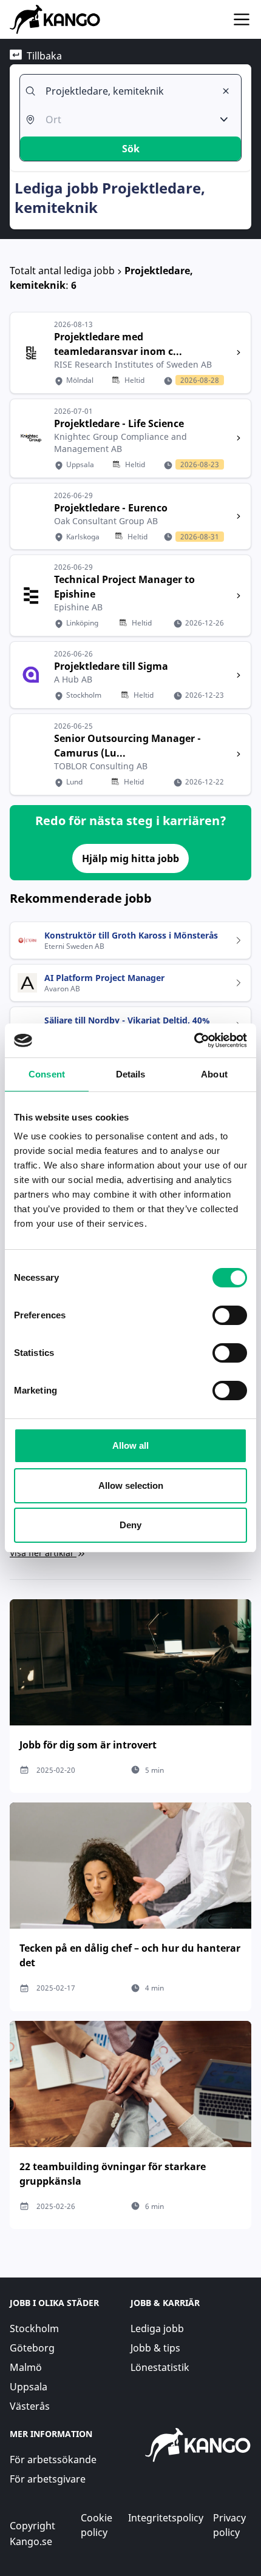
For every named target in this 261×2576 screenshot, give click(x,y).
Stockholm (34, 2328)
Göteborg (32, 2348)
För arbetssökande (53, 2460)
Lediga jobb (157, 2328)
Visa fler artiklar (42, 1553)
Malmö (26, 2367)
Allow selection (131, 1485)
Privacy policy (229, 2525)
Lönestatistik (160, 2367)
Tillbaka (44, 56)
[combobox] (126, 91)
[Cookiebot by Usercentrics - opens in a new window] (194, 1040)
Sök (131, 149)
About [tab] (214, 1074)
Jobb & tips (155, 2348)
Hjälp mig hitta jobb (130, 858)
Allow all (130, 1445)
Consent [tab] (47, 1074)
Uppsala (29, 2387)
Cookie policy (97, 2525)
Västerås (30, 2406)
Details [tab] (131, 1074)
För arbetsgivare (48, 2479)
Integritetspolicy (166, 2518)
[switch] (230, 1315)
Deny (130, 1525)
